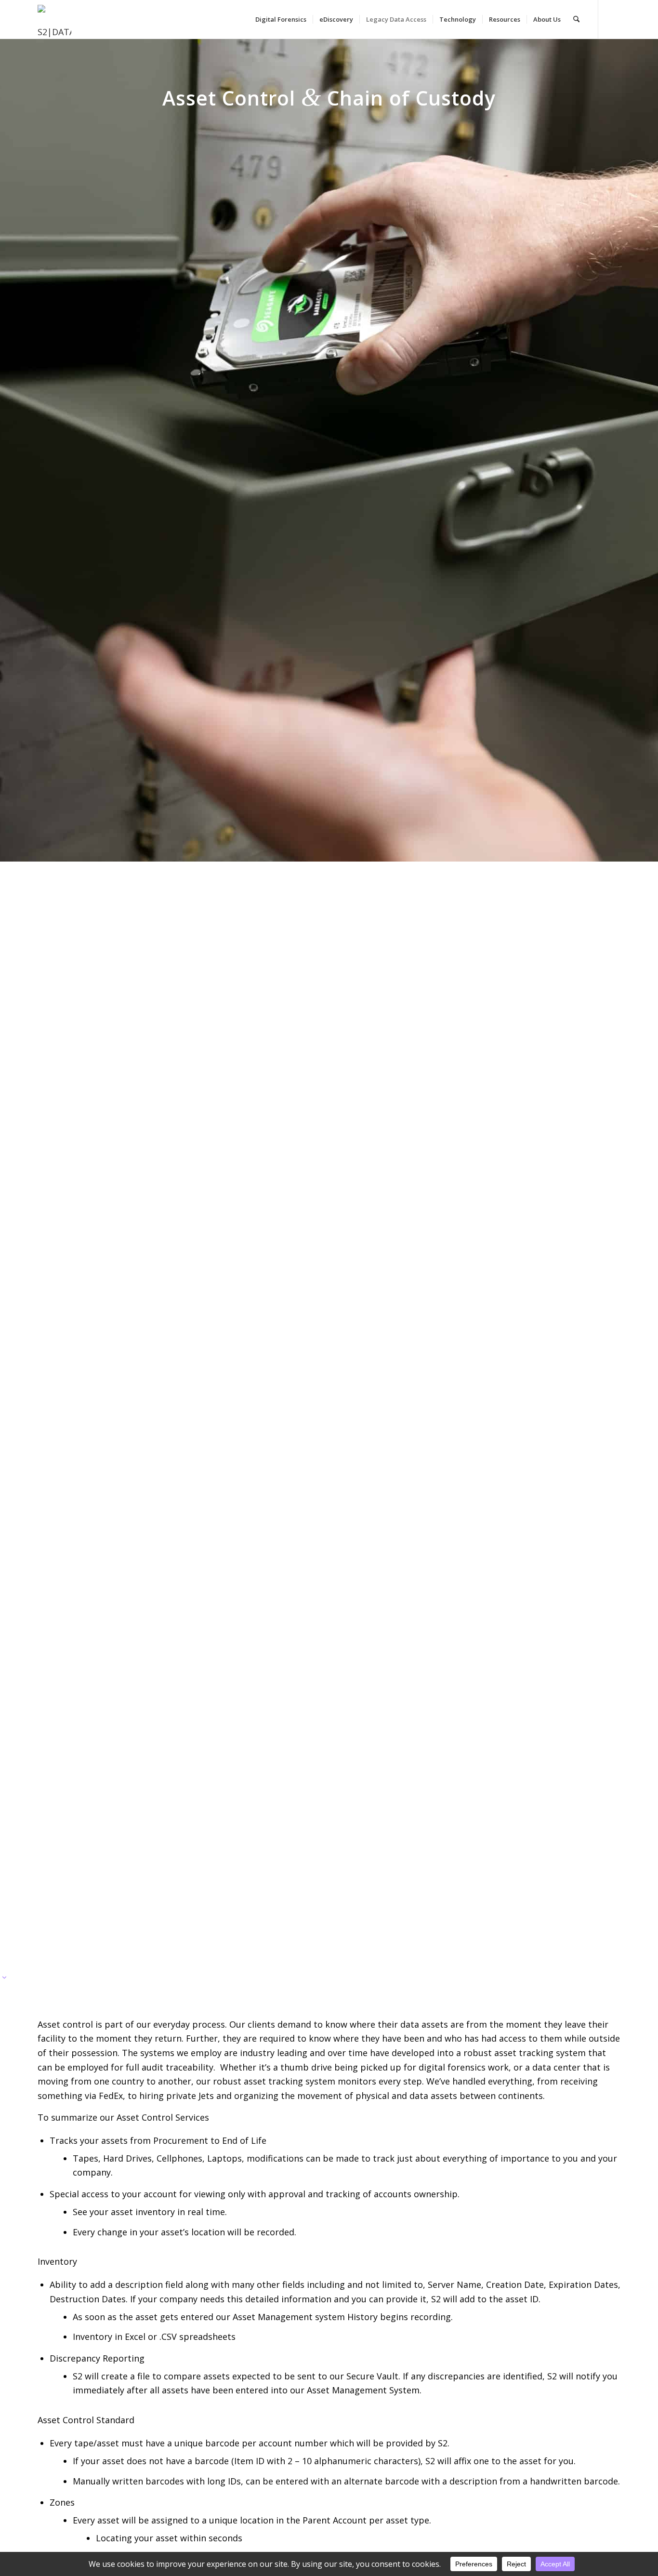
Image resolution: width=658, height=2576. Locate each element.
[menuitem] (281, 19)
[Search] (576, 19)
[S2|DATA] (60, 24)
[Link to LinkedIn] (613, 19)
